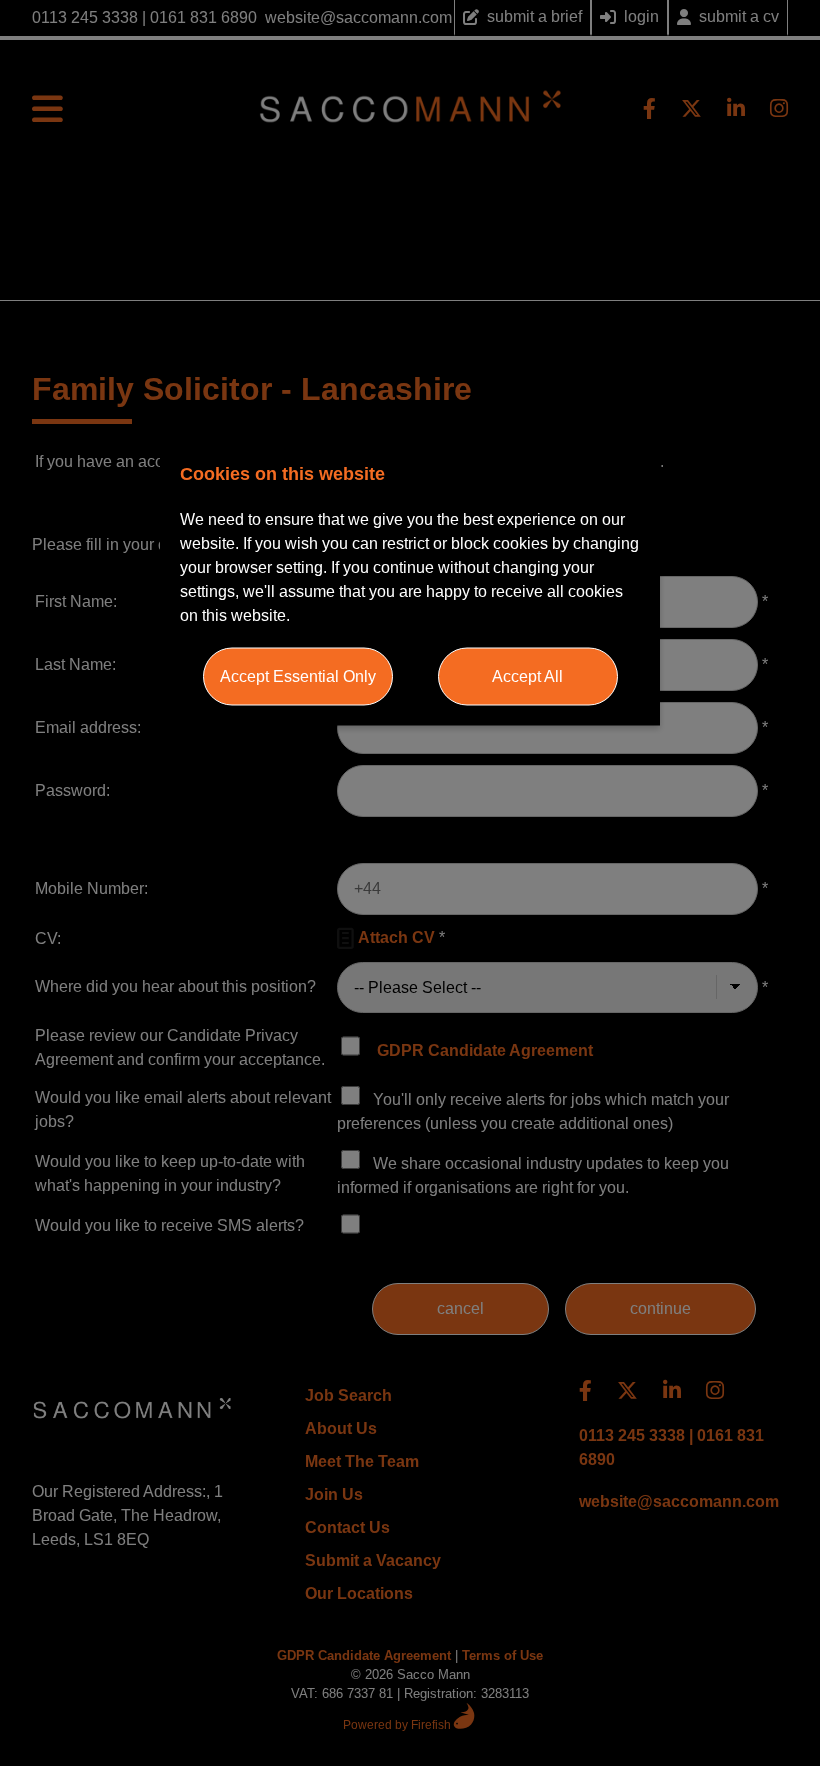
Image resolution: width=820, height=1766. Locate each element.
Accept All (527, 675)
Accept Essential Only (298, 675)
